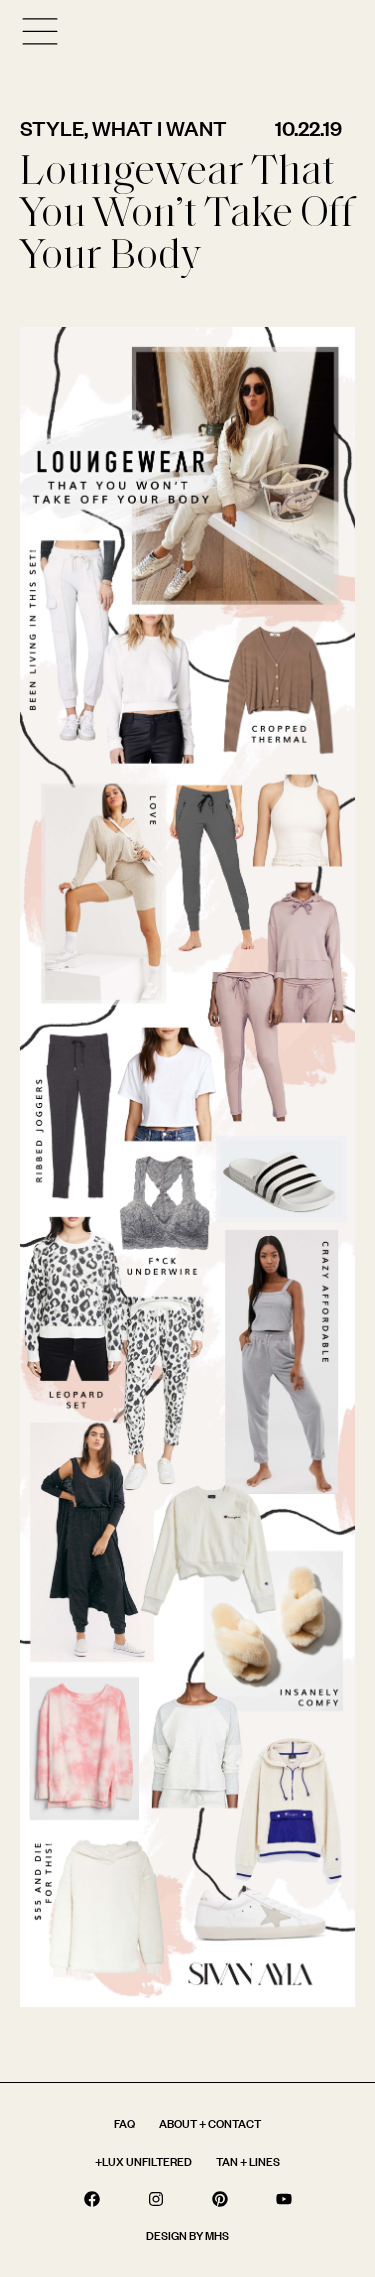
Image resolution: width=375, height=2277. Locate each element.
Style (52, 128)
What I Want (159, 128)
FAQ (124, 2123)
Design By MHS (187, 2235)
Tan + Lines (248, 2161)
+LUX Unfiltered (143, 2161)
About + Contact (210, 2123)
